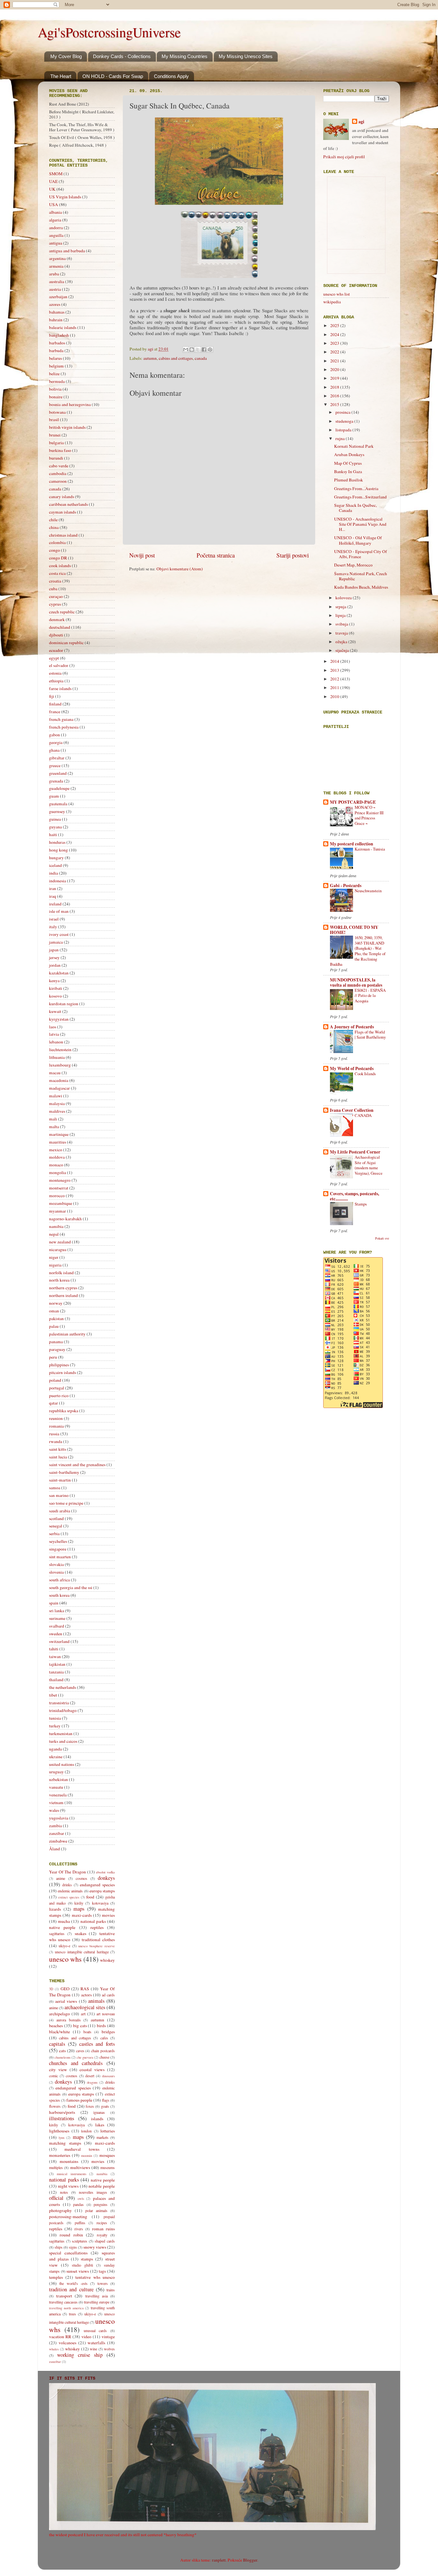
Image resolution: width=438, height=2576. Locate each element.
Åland (55, 1849)
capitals (57, 2044)
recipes (102, 2223)
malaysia (57, 1103)
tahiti (54, 1649)
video (86, 2337)
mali (53, 1119)
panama (56, 1342)
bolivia (55, 389)
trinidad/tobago (63, 1710)
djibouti (56, 635)
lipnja (341, 615)
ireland (55, 904)
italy (53, 927)
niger (54, 1257)
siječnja (343, 650)
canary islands (62, 497)
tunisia (55, 1718)
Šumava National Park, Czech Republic (361, 576)
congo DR (58, 558)
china (54, 527)
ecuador (56, 650)
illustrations (62, 2118)
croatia (55, 581)
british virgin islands (67, 427)
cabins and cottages (176, 358)
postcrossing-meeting (68, 2217)
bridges (108, 2032)
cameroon (58, 481)
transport (64, 2296)
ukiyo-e (64, 1946)
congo (55, 550)
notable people (102, 2186)
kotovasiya (100, 1903)
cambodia (58, 473)
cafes (104, 2038)
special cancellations (68, 2253)
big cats (80, 2026)
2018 (335, 387)
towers (103, 2283)
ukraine (56, 1757)
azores (55, 304)
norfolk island (61, 1273)
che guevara (85, 2057)
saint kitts (58, 1449)
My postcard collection (352, 844)
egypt (54, 658)
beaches (56, 2026)
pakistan (56, 1318)
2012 (335, 679)
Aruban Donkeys (349, 454)
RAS (85, 1989)
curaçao (56, 596)
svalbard (57, 1626)
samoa (55, 1488)
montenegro (60, 1180)
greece (55, 765)
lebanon (56, 1042)
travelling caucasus (63, 2302)
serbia (54, 1534)
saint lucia (58, 1457)
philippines (59, 1365)
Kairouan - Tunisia (370, 849)
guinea (55, 819)
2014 (335, 661)
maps (79, 1909)
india (54, 873)
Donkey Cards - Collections (122, 56)
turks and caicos (63, 1741)
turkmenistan (61, 1733)
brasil (54, 419)
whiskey (107, 1960)
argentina (57, 258)
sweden (56, 1634)
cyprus (55, 604)
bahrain (56, 320)
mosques (107, 2155)
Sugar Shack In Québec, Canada (355, 508)
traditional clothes (98, 1940)
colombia (57, 542)
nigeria (55, 1265)
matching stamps (65, 2143)
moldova (57, 1157)
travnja (342, 633)
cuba (53, 589)
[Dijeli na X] (198, 350)
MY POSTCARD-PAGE (353, 802)
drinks (67, 1885)
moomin (87, 2156)
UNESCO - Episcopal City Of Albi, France (361, 554)
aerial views (66, 2001)
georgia (56, 742)
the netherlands (63, 1687)
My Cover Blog (66, 56)
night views (68, 2186)
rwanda (56, 1441)
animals (96, 2001)
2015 (335, 404)
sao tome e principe (66, 1503)
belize (54, 374)
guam (54, 796)
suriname (57, 1618)
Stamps (361, 1204)
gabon (55, 735)
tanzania (56, 1672)
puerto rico (59, 1396)
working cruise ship (80, 2355)
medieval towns (82, 2149)
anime (61, 1878)
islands (97, 2119)
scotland (56, 1518)
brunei (55, 435)
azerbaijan (58, 297)
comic (54, 2076)
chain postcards (103, 2051)
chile (53, 520)
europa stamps (102, 1891)
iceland (55, 865)
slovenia (56, 1572)
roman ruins (103, 2229)
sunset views (78, 2271)
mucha (64, 1921)
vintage (108, 2337)
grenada (56, 781)
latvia (54, 1034)
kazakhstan (59, 973)
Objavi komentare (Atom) (180, 569)
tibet (53, 1695)
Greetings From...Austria (356, 488)
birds (101, 2026)
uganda (55, 1749)
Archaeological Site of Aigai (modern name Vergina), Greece (369, 1165)
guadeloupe (59, 788)
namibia (56, 1226)
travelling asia (97, 2296)
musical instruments (72, 2174)
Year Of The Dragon (67, 1872)
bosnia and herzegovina (70, 404)
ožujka (342, 642)
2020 (335, 369)
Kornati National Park (354, 446)
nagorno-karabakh (65, 1219)
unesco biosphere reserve (97, 1946)
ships (59, 2247)
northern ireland (63, 1295)
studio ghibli (82, 2265)
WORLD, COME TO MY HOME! (354, 930)
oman (54, 1311)
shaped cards (105, 2241)
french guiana (61, 719)
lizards (55, 1909)
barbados (57, 343)
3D (51, 1989)
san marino (59, 1495)
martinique (59, 1134)
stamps (87, 2259)
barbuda (56, 350)
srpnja (341, 607)
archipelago (59, 2014)
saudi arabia (60, 1511)
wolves (109, 2349)
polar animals (96, 2210)
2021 (335, 361)
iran (53, 888)
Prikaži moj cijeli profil (344, 157)
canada (201, 358)
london (86, 2131)
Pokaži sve (382, 1238)
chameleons (63, 2057)
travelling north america (66, 2308)
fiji (52, 696)
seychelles (58, 1541)
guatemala (58, 804)
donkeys (106, 1878)
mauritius (58, 1142)
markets (102, 2137)
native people (62, 1927)
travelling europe (97, 2302)
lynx (62, 2138)
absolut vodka (105, 1872)
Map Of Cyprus (348, 463)
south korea (59, 1595)
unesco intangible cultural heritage (82, 1952)
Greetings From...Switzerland (360, 497)
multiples (56, 2167)
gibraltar (57, 758)
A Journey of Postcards (352, 1027)
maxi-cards (82, 1915)
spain (54, 1603)
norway (56, 1303)
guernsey (57, 811)
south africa (59, 1580)
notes (64, 2192)
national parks (93, 1921)
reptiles (97, 1927)
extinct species (69, 1897)
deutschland (60, 627)
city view (58, 2070)
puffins (80, 2223)
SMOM (56, 174)
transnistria (59, 1703)
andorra (56, 228)
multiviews (80, 2167)
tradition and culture (71, 2289)
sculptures (80, 2241)
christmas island (63, 535)
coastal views (92, 2070)
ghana (54, 750)
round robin (71, 2235)
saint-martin (60, 1480)
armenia (56, 266)
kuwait (55, 1011)
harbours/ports (62, 2112)
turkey (55, 1726)
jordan (55, 965)
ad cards (108, 1995)
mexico (56, 1150)
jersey (54, 957)
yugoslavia (59, 1818)
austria (55, 289)
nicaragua (58, 1249)
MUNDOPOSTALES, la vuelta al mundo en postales (356, 982)
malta (54, 1127)
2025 (335, 325)
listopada (344, 430)
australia (57, 281)
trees (72, 2314)
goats (105, 2106)
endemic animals (70, 1891)
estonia (55, 673)
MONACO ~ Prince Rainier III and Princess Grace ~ (369, 815)
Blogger (250, 2560)
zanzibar (57, 1833)
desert (90, 2076)
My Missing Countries (185, 56)
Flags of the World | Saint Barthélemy (370, 1035)
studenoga (345, 421)
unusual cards (95, 2330)
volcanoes (67, 2343)
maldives (57, 1111)
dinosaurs (108, 2076)
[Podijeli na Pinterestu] (210, 350)
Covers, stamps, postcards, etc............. (354, 1196)
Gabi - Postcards (346, 886)
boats (87, 2032)
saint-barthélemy (64, 1472)
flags (106, 2100)
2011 (335, 687)
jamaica (56, 942)
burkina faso (60, 450)
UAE (53, 181)
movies (108, 1915)
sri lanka (57, 1611)
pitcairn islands (63, 1372)
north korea (59, 1280)
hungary (56, 858)
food (90, 1897)
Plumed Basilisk (349, 480)
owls (81, 2199)
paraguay (57, 1349)
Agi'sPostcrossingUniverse (109, 32)
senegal (56, 1526)
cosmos (81, 1878)
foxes (90, 2106)
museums (108, 2167)
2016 (335, 396)
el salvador (59, 665)
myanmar (58, 1211)
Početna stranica (216, 555)
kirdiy (79, 1903)
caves (80, 2051)
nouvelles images (93, 2192)
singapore (58, 1549)
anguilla (56, 235)
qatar (54, 1403)
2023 (335, 343)
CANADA (363, 1115)
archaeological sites (85, 2007)
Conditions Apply (171, 76)
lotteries (108, 2131)
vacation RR (60, 2337)
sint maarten (60, 1557)
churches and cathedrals (76, 2063)
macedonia (59, 1080)
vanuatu (56, 1787)
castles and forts (97, 2044)
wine (93, 2349)
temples (56, 2277)
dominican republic (66, 643)
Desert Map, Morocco (353, 565)
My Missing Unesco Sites (246, 56)
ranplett (219, 2560)
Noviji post (142, 555)
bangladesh (59, 335)
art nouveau (106, 2014)
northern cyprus (63, 1288)
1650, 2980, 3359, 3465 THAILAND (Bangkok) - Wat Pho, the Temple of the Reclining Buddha (358, 951)
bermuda (57, 381)
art (83, 2014)
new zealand (60, 1242)
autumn (150, 358)
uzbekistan (59, 1779)
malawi (56, 1096)
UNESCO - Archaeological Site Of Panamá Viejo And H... (360, 524)
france (55, 712)
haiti (53, 834)
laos (53, 1027)
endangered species (97, 1885)
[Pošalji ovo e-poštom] (186, 350)
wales (54, 1810)
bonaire (56, 397)
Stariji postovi (293, 555)
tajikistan (57, 1664)
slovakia (56, 1564)
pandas (78, 2204)
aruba (54, 274)
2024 (335, 334)
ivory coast (59, 934)
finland (55, 704)
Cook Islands (365, 1074)
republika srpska (64, 1411)
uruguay (56, 1772)
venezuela (58, 1795)
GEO (65, 1989)
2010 (335, 696)
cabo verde (59, 466)
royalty (102, 2235)
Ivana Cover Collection (352, 1110)
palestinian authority (67, 1334)
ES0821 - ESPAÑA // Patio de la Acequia (370, 995)
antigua (56, 243)
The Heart (61, 76)
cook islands (60, 566)
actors (86, 1995)
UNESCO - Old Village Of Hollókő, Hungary (358, 540)
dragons (92, 2082)
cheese (104, 2057)
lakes (100, 2125)
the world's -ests (73, 2283)
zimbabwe (58, 1841)
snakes (80, 1933)
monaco (56, 1165)
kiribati (56, 988)
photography (60, 2210)
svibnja (342, 624)
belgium (56, 366)
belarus (55, 358)
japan (54, 950)
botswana (57, 412)
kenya (54, 981)
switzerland (59, 1641)
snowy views (95, 2247)
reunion (56, 1418)
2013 (335, 670)
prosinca (343, 412)
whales (54, 2349)
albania (55, 212)
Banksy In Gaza (348, 471)
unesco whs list (337, 294)
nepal (54, 1234)
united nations (62, 1764)
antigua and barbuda (67, 251)
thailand (56, 1680)
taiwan (55, 1656)
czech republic (62, 612)
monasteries (60, 2155)
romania (56, 1426)
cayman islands (63, 512)
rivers (79, 2229)
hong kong (59, 850)
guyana (55, 827)
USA (54, 204)
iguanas (99, 2112)
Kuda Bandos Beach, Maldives (361, 587)
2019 (335, 378)
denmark (57, 619)
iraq (53, 896)
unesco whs (65, 1959)
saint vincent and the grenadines (77, 1465)
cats (62, 2051)
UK (52, 189)
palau (54, 1326)
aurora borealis (69, 2020)
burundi (56, 458)
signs (73, 2247)
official (56, 2198)
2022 (335, 352)
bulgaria (56, 443)
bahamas (57, 312)
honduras (57, 842)
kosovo (55, 996)
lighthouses (59, 2131)
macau (55, 1073)
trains (111, 2290)
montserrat (59, 1188)
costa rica (57, 573)
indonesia (58, 881)
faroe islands (60, 688)
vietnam (56, 1802)
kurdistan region (64, 1004)
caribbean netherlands (68, 504)
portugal (57, 1388)
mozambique (61, 1203)
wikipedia (332, 302)
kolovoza (344, 598)
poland (55, 1380)
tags (102, 2271)
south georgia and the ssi (71, 1587)
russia (54, 1434)
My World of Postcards (352, 1068)
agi (361, 122)
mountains (69, 2161)
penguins (101, 2204)
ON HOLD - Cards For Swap (113, 76)
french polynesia (64, 727)
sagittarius (57, 1933)
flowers (55, 2106)
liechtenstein (60, 1050)
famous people (79, 2100)
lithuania (57, 1057)
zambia (55, 1826)
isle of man (59, 911)
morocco (57, 1196)
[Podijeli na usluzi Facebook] (204, 350)
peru (53, 1357)
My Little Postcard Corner (355, 1152)
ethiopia (56, 681)
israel (54, 919)
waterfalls (96, 2343)
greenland (58, 773)
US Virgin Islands (65, 197)
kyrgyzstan (59, 1019)
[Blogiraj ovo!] (192, 350)
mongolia (58, 1172)
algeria (55, 220)
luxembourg (60, 1065)
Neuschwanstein (368, 891)
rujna (341, 438)
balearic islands (63, 327)
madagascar (59, 1088)
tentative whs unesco (95, 2277)
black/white (59, 2032)
